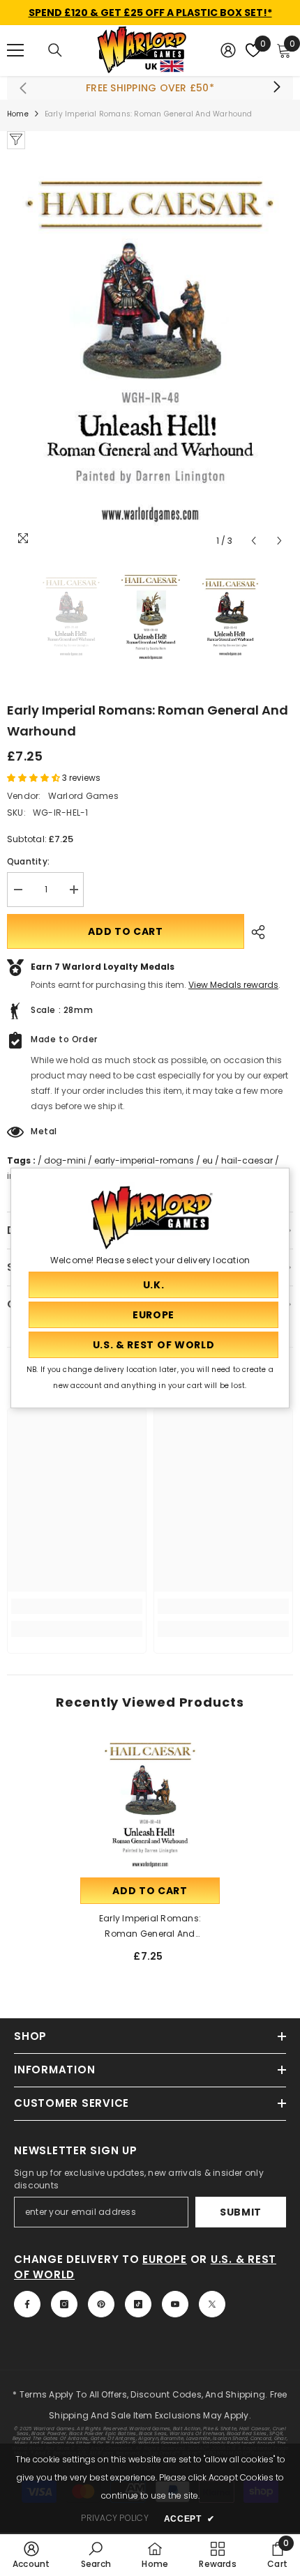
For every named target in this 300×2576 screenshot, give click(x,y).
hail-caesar (247, 1160)
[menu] (15, 50)
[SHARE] (255, 932)
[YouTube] (175, 2304)
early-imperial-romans (144, 1160)
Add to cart (126, 931)
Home (18, 114)
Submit (241, 2212)
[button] (254, 541)
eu (208, 1160)
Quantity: (28, 861)
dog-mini (65, 1160)
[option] (150, 352)
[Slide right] (276, 88)
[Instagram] (64, 2304)
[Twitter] (212, 2304)
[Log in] (228, 50)
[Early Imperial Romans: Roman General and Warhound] (150, 1805)
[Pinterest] (101, 2304)
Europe (165, 2259)
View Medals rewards (233, 985)
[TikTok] (138, 2304)
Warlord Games (83, 796)
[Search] (55, 50)
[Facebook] (27, 2304)
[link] (77, 1606)
